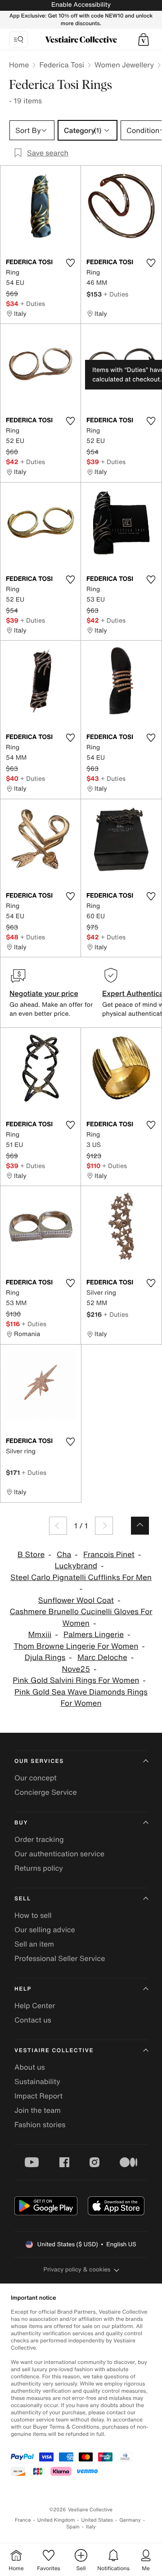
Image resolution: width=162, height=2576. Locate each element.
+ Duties (33, 303)
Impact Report (38, 2096)
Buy (21, 1823)
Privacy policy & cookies (77, 2269)
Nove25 (76, 1669)
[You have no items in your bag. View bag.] (144, 40)
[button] (144, 40)
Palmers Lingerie (94, 1635)
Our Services (39, 1761)
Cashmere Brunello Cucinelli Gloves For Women (81, 1618)
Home (19, 65)
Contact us (33, 2020)
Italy (91, 2527)
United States (97, 2520)
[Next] (104, 1526)
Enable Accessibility (81, 5)
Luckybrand (76, 1566)
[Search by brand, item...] (18, 40)
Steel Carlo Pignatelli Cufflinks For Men (81, 1578)
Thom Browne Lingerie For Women (76, 1646)
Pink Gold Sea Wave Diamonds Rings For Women (81, 1698)
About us (30, 2067)
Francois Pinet (109, 1555)
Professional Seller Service (60, 1958)
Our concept (36, 1778)
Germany (130, 2520)
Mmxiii (40, 1635)
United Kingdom (56, 2520)
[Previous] (58, 1526)
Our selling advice (45, 1930)
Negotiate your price (44, 993)
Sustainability (37, 2081)
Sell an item (34, 1944)
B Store (31, 1555)
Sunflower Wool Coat (76, 1600)
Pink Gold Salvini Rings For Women (76, 1680)
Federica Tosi (61, 65)
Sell (23, 1899)
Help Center (35, 2005)
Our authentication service (59, 1854)
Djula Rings (45, 1658)
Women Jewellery (124, 65)
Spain (73, 2527)
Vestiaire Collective (54, 2051)
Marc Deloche (102, 1658)
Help (23, 1989)
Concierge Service (46, 1792)
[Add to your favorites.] (70, 263)
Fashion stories (40, 2125)
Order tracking (39, 1839)
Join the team (38, 2110)
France (23, 2520)
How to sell (33, 1915)
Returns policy (39, 1868)
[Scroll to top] (140, 1526)
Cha (64, 1555)
